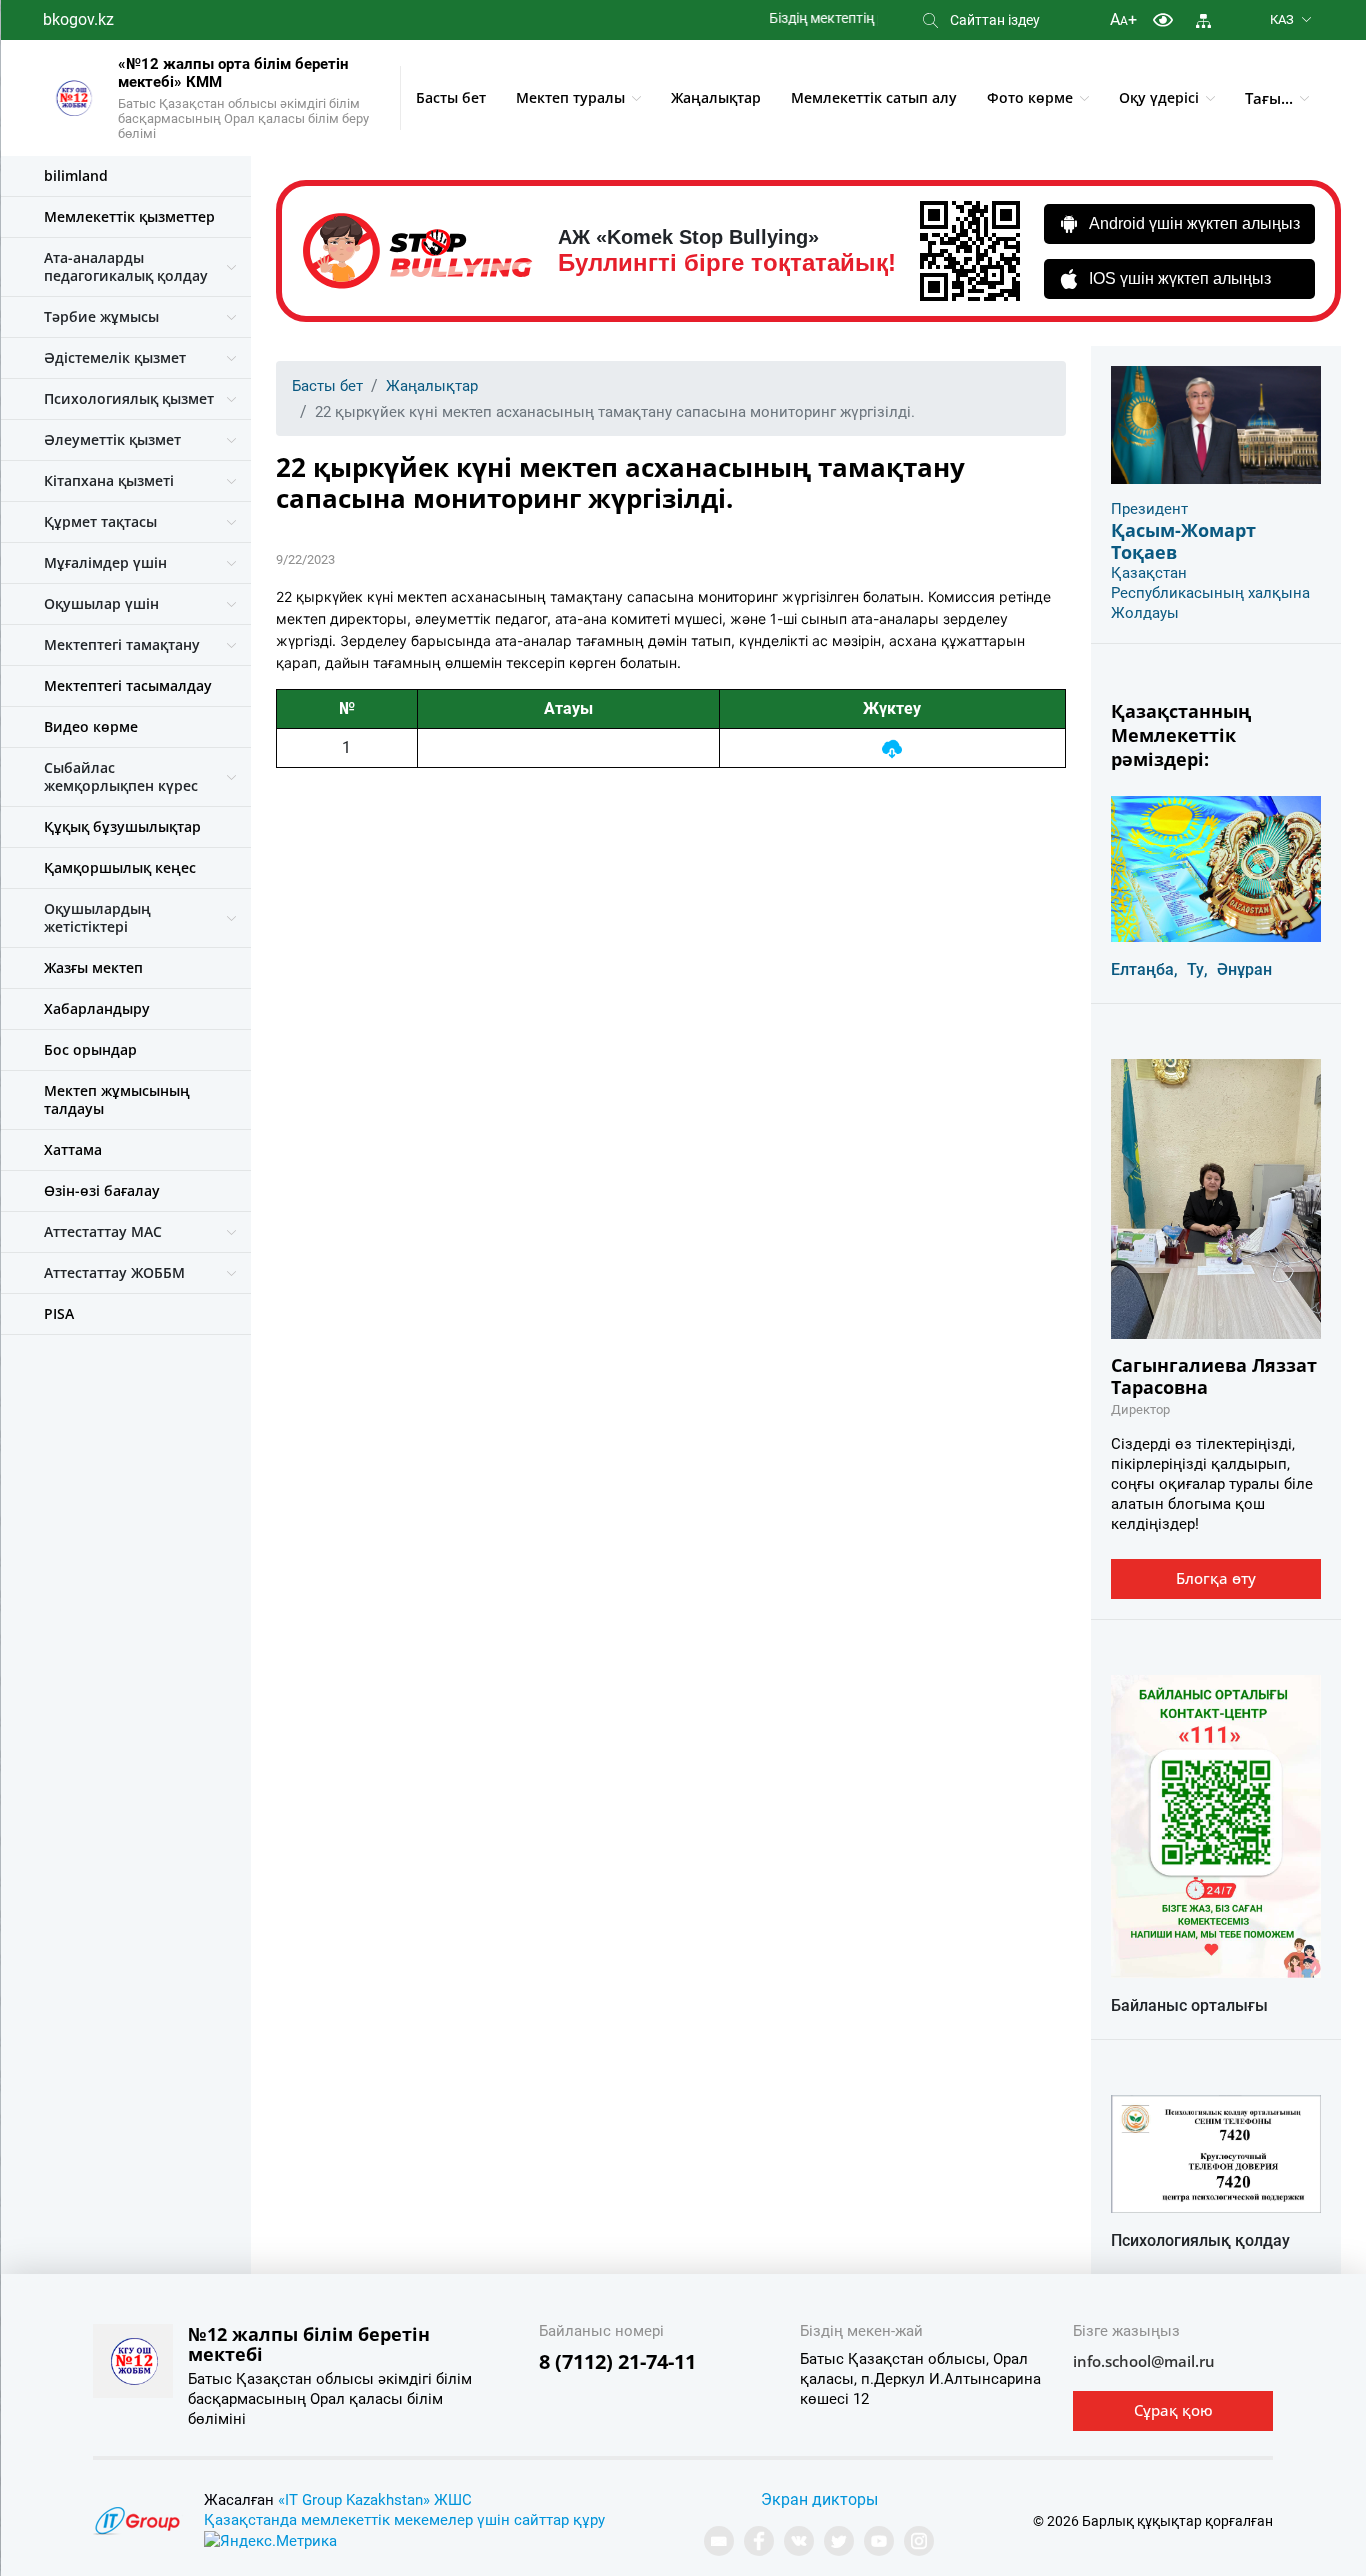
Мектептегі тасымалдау (128, 685)
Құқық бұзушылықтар (122, 826)
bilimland (76, 175)
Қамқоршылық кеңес (120, 867)
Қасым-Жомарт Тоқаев (1183, 541)
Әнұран (1244, 969)
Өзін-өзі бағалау (102, 1190)
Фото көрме (1030, 97)
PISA (59, 1313)
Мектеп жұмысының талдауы (117, 1099)
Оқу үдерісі (1159, 97)
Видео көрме (91, 726)
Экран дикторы (819, 2499)
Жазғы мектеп (93, 967)
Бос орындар (90, 1049)
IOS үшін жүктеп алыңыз (1180, 278)
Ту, (1197, 969)
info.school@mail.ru (1144, 2361)
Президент (1149, 509)
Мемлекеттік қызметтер (129, 216)
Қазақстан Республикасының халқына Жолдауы (1210, 593)
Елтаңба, (1144, 969)
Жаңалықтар (716, 97)
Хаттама (73, 1149)
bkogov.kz (78, 19)
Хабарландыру (97, 1008)
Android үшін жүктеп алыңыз (1194, 223)
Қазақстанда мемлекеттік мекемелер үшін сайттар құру (404, 2520)
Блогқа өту (1216, 1578)
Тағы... (1269, 98)
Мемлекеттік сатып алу (874, 97)
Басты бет (451, 97)
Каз (1282, 19)
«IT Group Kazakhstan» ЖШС (375, 2500)
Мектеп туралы (570, 97)
